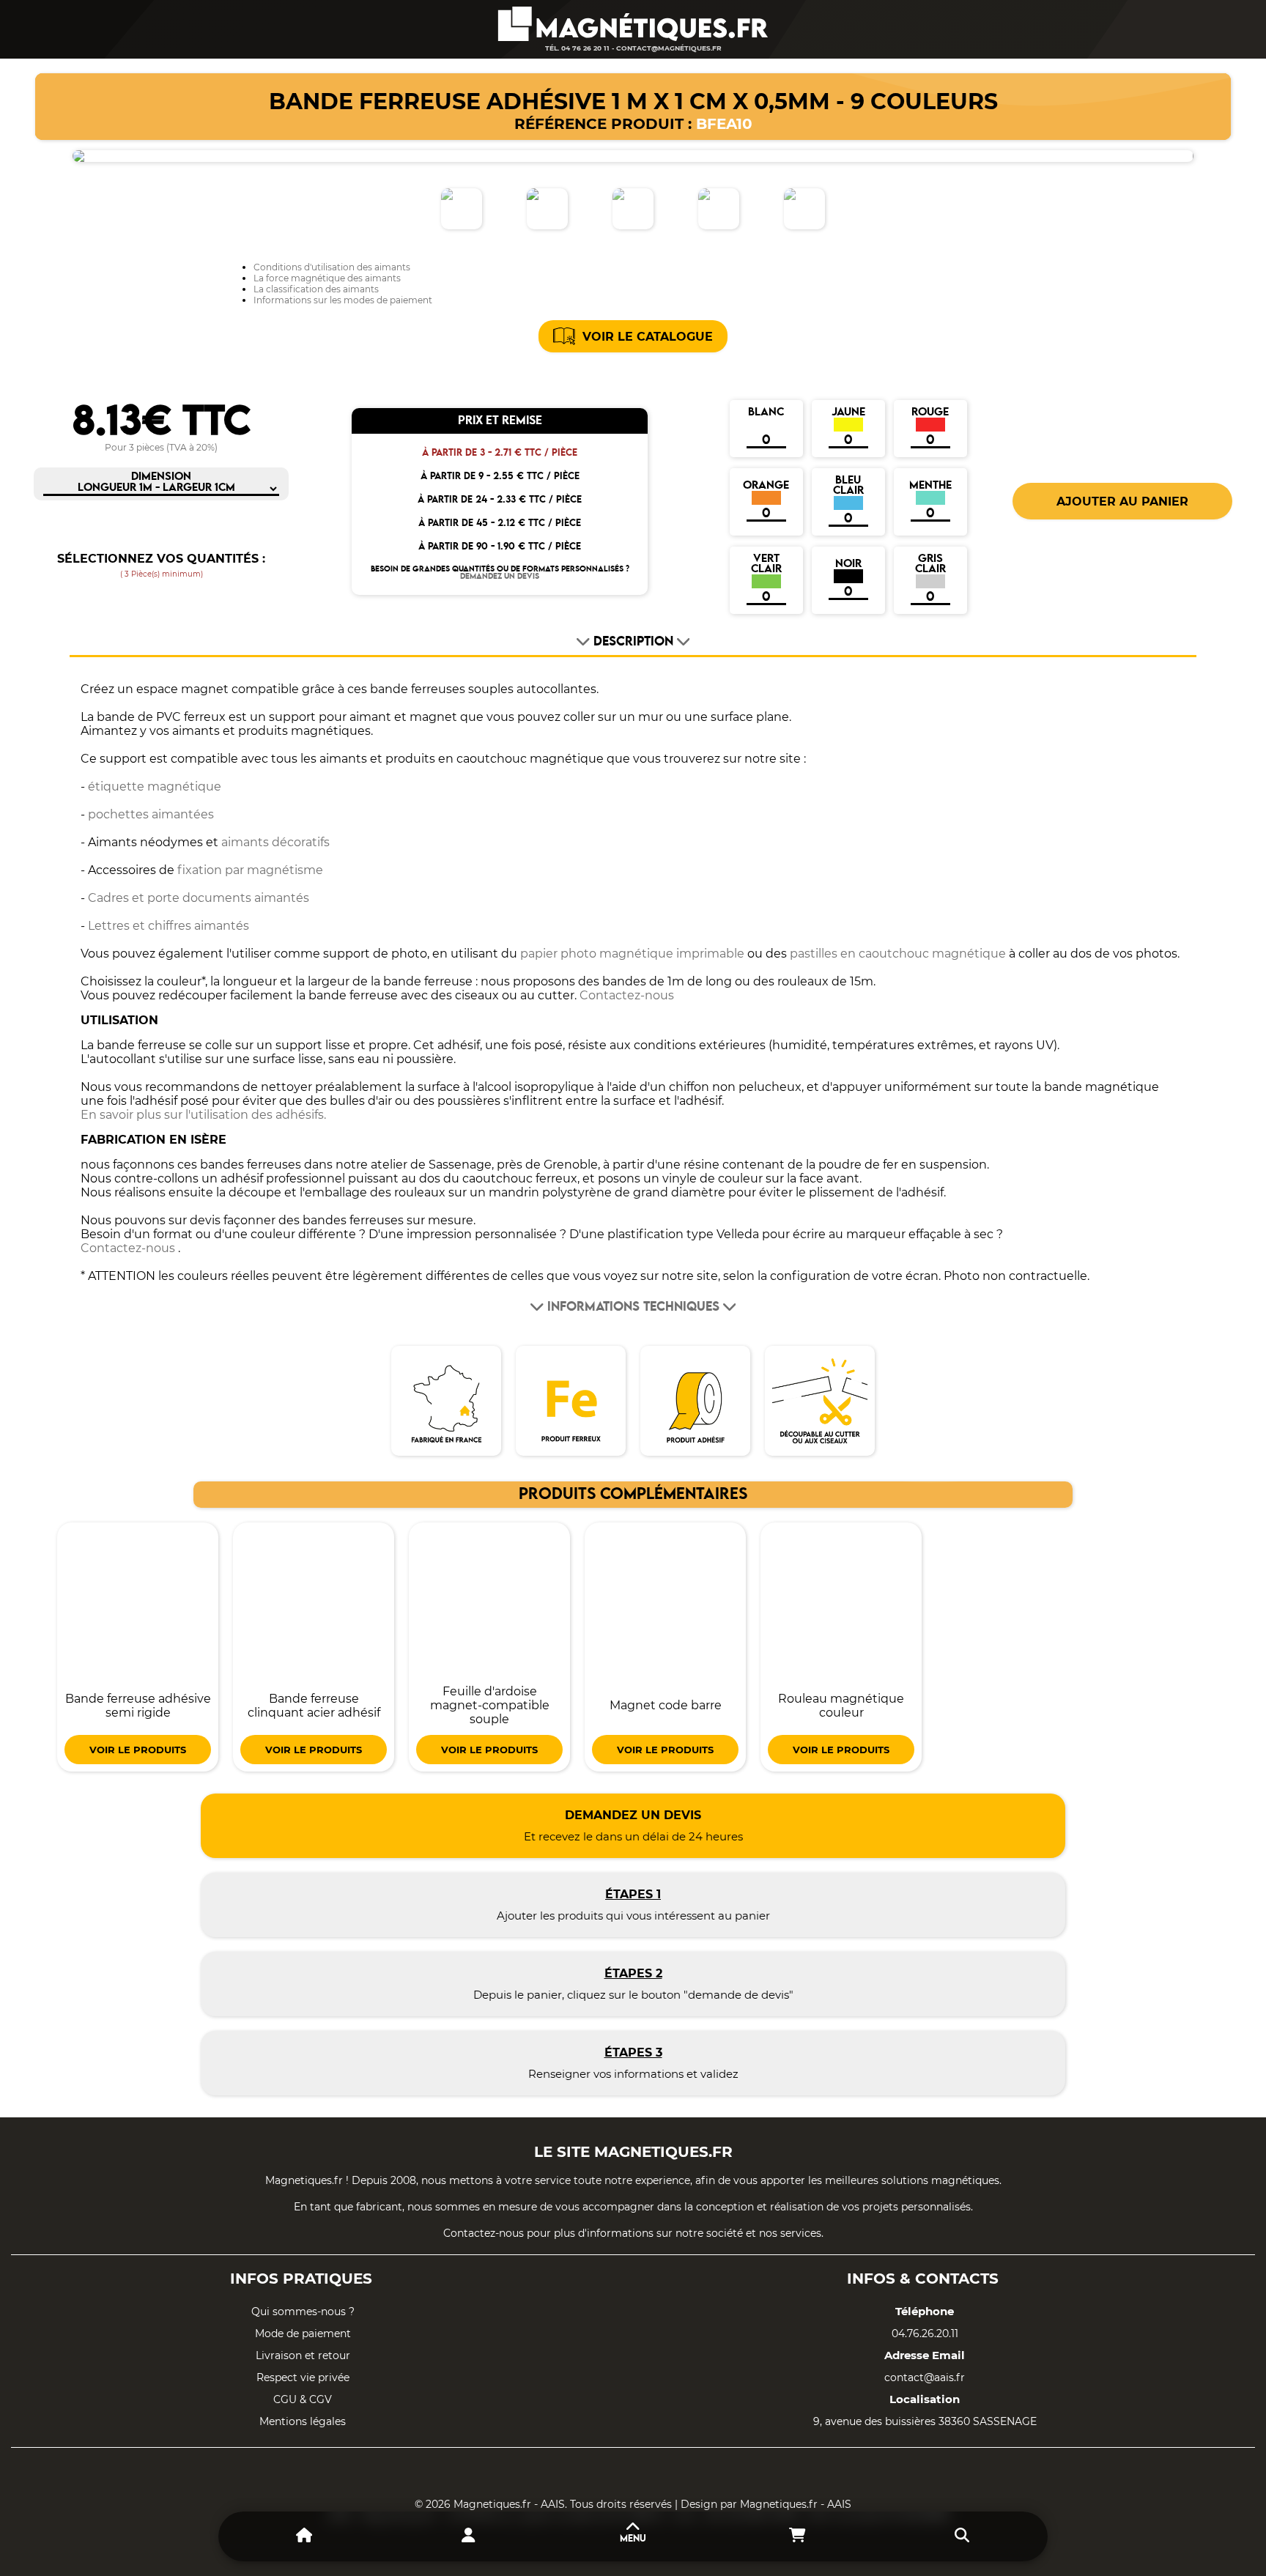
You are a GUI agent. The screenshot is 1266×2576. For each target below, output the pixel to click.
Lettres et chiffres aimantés (169, 926)
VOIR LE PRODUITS (138, 1750)
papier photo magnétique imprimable (632, 954)
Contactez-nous (627, 995)
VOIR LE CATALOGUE (648, 337)
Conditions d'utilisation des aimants (332, 267)
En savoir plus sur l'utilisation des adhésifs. (203, 1115)
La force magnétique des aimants (327, 278)
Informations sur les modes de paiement (343, 300)
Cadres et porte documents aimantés (199, 898)
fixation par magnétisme (250, 870)
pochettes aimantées (151, 814)
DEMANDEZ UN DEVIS (500, 577)
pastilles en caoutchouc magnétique (898, 954)
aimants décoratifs (275, 842)
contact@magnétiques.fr (669, 48)
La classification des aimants (316, 289)
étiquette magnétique (155, 787)
